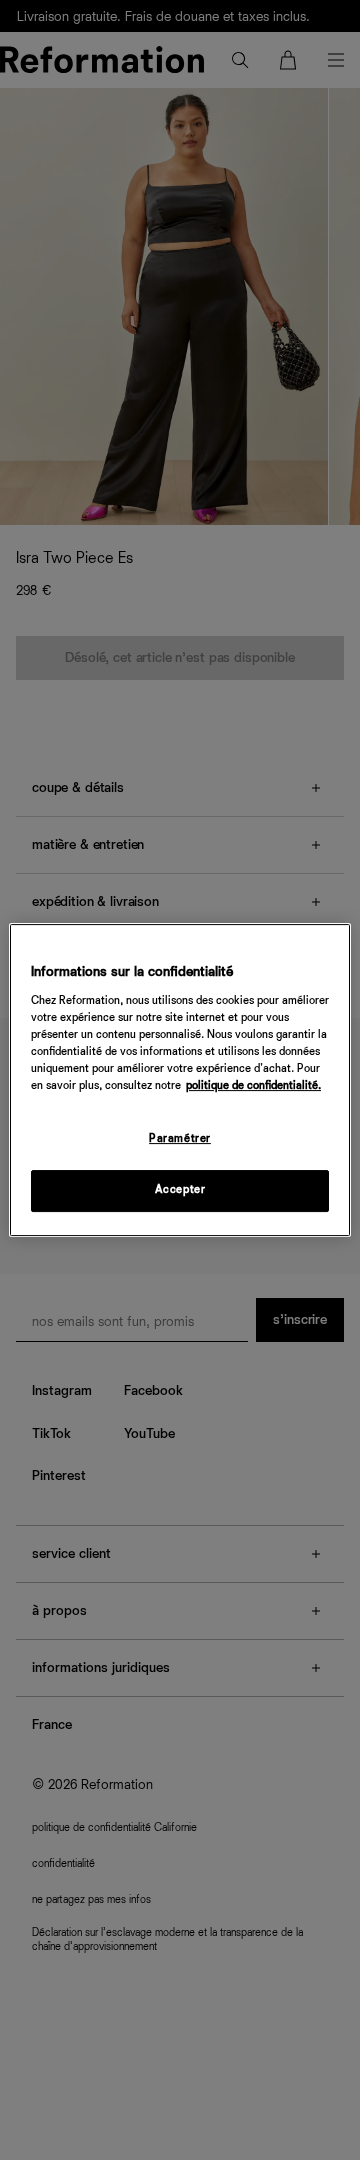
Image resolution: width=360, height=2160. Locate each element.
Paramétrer (180, 1139)
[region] (180, 1080)
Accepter (180, 1190)
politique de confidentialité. (253, 1086)
